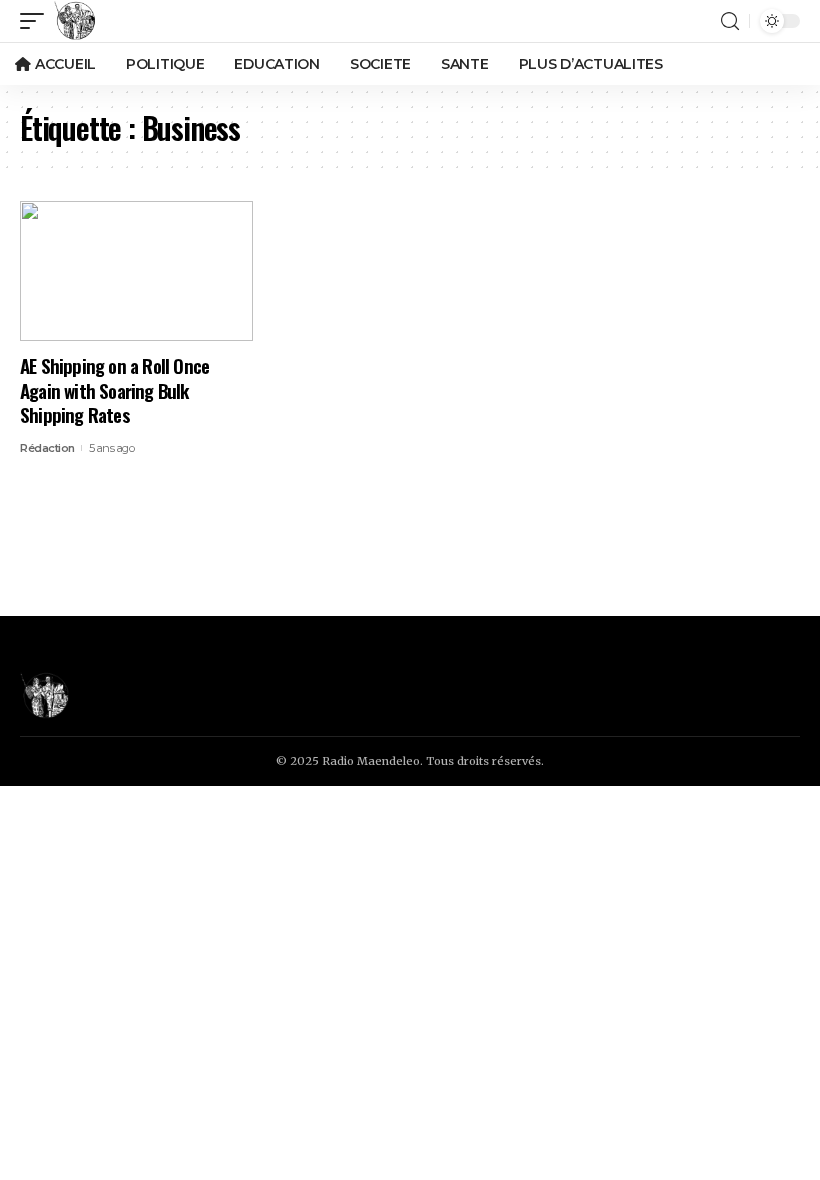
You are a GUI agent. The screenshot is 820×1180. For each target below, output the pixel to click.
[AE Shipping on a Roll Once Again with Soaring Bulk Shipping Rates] (136, 271)
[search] (730, 21)
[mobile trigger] (37, 21)
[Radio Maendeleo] (75, 21)
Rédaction (47, 448)
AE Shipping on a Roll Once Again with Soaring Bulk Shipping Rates (114, 389)
